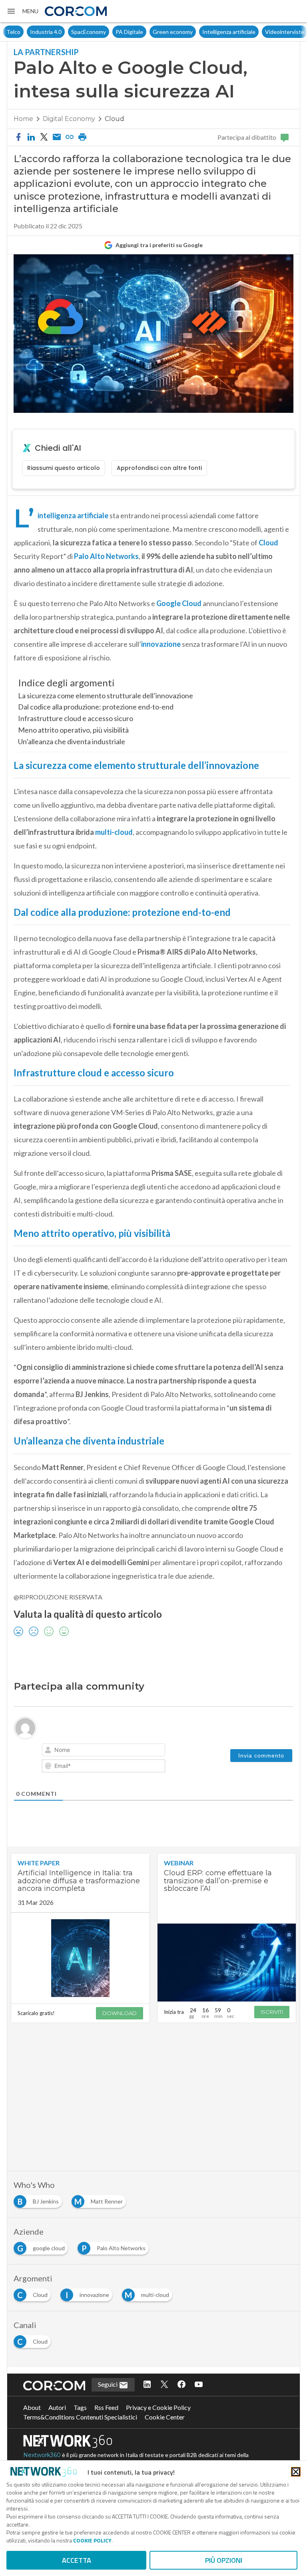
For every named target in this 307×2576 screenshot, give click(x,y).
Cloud (115, 119)
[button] (22, 11)
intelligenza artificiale (73, 515)
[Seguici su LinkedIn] (147, 2385)
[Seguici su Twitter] (164, 2385)
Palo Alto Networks (106, 556)
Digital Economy (69, 119)
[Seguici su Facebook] (181, 2385)
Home (23, 119)
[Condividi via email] (57, 137)
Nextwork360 (42, 2455)
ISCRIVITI (272, 2012)
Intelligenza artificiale (205, 32)
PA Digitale (106, 32)
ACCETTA (77, 2560)
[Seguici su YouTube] (199, 2385)
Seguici (108, 2384)
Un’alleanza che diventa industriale (72, 741)
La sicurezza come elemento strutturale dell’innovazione (106, 696)
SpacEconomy (65, 32)
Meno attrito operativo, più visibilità (73, 730)
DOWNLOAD (120, 2013)
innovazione (161, 644)
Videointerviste (261, 32)
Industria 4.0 (22, 32)
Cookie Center (165, 2417)
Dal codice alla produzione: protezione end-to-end (96, 707)
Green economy (149, 32)
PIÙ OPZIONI (224, 2560)
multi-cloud (113, 832)
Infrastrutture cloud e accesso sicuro (76, 718)
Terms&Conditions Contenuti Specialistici (80, 2417)
